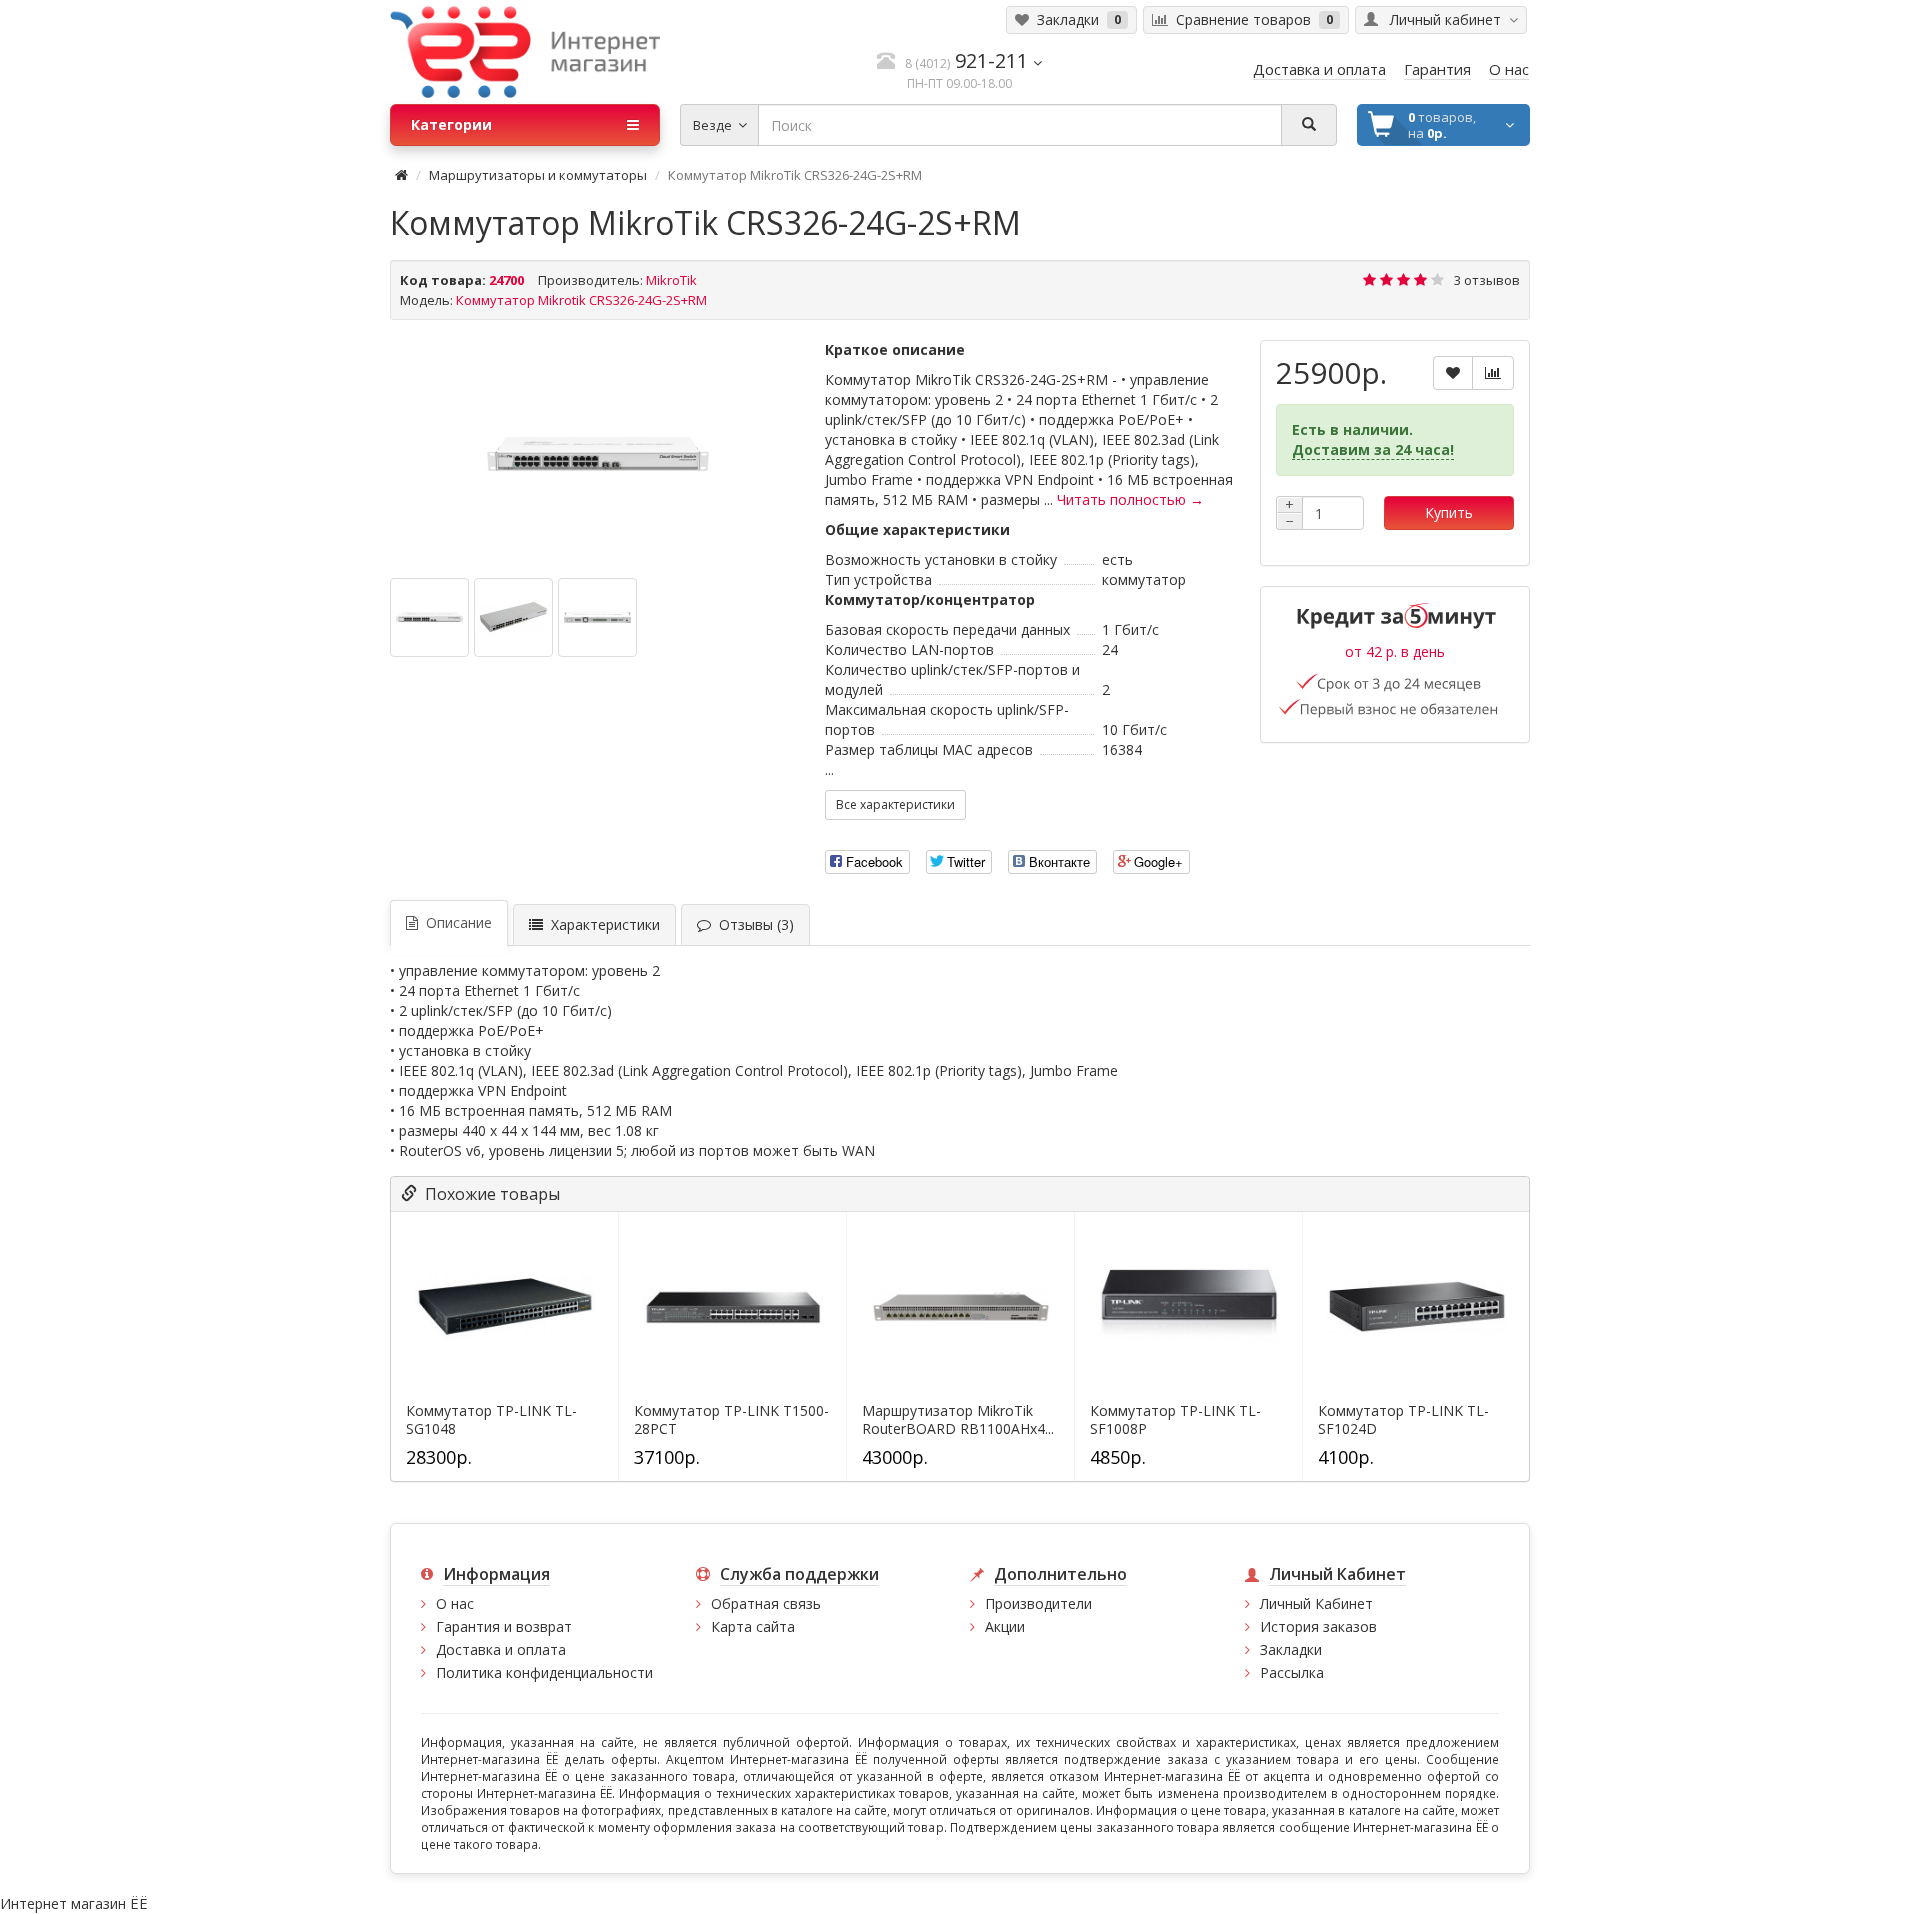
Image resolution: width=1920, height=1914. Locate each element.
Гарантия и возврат (504, 1626)
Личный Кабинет (1316, 1603)
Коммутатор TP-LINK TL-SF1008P (1175, 1420)
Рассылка (1292, 1672)
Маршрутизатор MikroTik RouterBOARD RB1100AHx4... (958, 1420)
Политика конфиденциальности (544, 1672)
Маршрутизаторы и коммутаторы (538, 175)
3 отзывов (1487, 280)
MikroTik (671, 280)
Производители (1038, 1603)
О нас (455, 1603)
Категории (451, 124)
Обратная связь (766, 1603)
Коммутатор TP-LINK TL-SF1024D (1403, 1420)
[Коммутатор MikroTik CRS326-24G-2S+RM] (597, 454)
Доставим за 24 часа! (1373, 449)
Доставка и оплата (501, 1649)
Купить (1449, 512)
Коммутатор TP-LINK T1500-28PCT (731, 1420)
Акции (1005, 1626)
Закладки (1291, 1649)
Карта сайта (753, 1626)
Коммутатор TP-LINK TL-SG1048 (491, 1420)
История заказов (1318, 1626)
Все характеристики (895, 804)
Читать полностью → (1130, 499)
